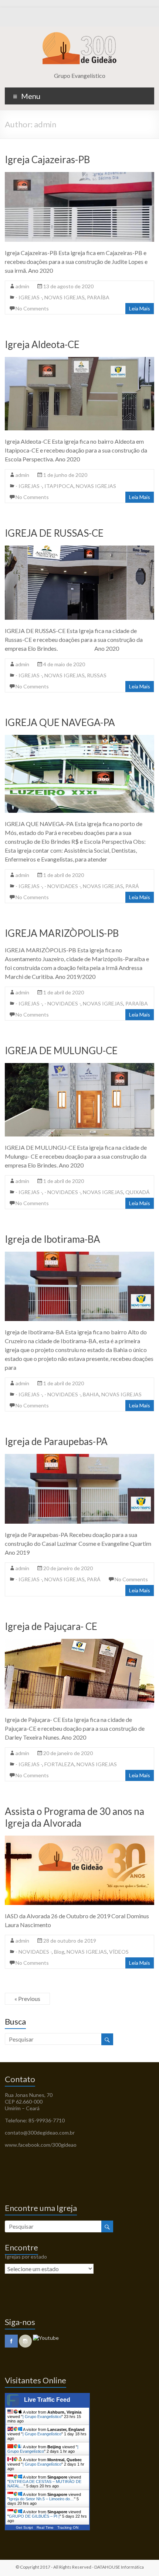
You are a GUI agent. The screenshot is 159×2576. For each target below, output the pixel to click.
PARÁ (132, 886)
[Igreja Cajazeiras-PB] (79, 176)
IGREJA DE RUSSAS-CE (54, 533)
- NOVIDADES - (62, 886)
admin (22, 286)
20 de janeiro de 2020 (68, 1568)
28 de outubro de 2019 (70, 1941)
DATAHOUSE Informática (119, 2567)
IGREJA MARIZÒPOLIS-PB (62, 933)
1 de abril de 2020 (64, 875)
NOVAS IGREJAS (65, 297)
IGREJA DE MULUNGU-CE (61, 1050)
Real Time (45, 2527)
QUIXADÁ (138, 1192)
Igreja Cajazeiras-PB (47, 159)
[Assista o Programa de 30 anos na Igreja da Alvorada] (79, 1839)
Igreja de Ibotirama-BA (53, 1239)
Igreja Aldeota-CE (42, 344)
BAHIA (91, 1394)
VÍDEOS (119, 1952)
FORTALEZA (59, 1764)
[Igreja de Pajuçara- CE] (79, 1642)
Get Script (24, 2527)
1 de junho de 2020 (65, 475)
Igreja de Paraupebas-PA (56, 1441)
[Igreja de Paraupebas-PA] (79, 1457)
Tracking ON (68, 2527)
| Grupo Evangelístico (42, 2417)
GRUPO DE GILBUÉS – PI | (34, 2516)
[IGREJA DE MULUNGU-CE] (79, 1067)
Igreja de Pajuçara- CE (51, 1626)
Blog (59, 1952)
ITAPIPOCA (59, 486)
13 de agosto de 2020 (68, 286)
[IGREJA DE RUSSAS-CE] (79, 549)
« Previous (27, 1999)
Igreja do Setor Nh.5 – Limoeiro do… (41, 2499)
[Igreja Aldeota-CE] (79, 360)
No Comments (32, 308)
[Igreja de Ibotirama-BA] (79, 1255)
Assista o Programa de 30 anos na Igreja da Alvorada (75, 1817)
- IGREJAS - (29, 297)
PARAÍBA (98, 297)
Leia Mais (140, 308)
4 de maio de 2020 (64, 664)
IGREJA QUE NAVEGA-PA (60, 722)
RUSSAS (97, 675)
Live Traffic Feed (47, 2400)
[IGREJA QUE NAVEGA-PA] (79, 738)
